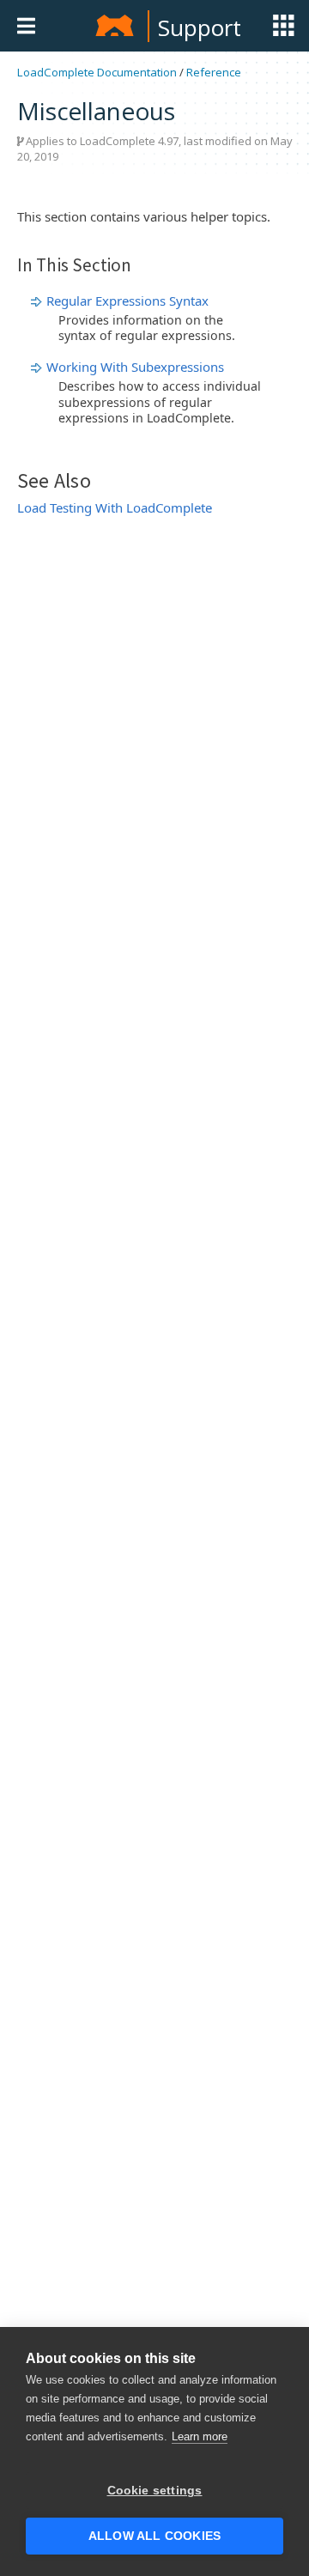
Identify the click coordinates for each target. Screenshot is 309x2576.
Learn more (200, 2436)
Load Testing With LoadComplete (115, 507)
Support (200, 27)
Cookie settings (155, 2491)
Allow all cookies (154, 2536)
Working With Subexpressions (135, 367)
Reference (214, 72)
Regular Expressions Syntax (127, 301)
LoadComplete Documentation (97, 72)
